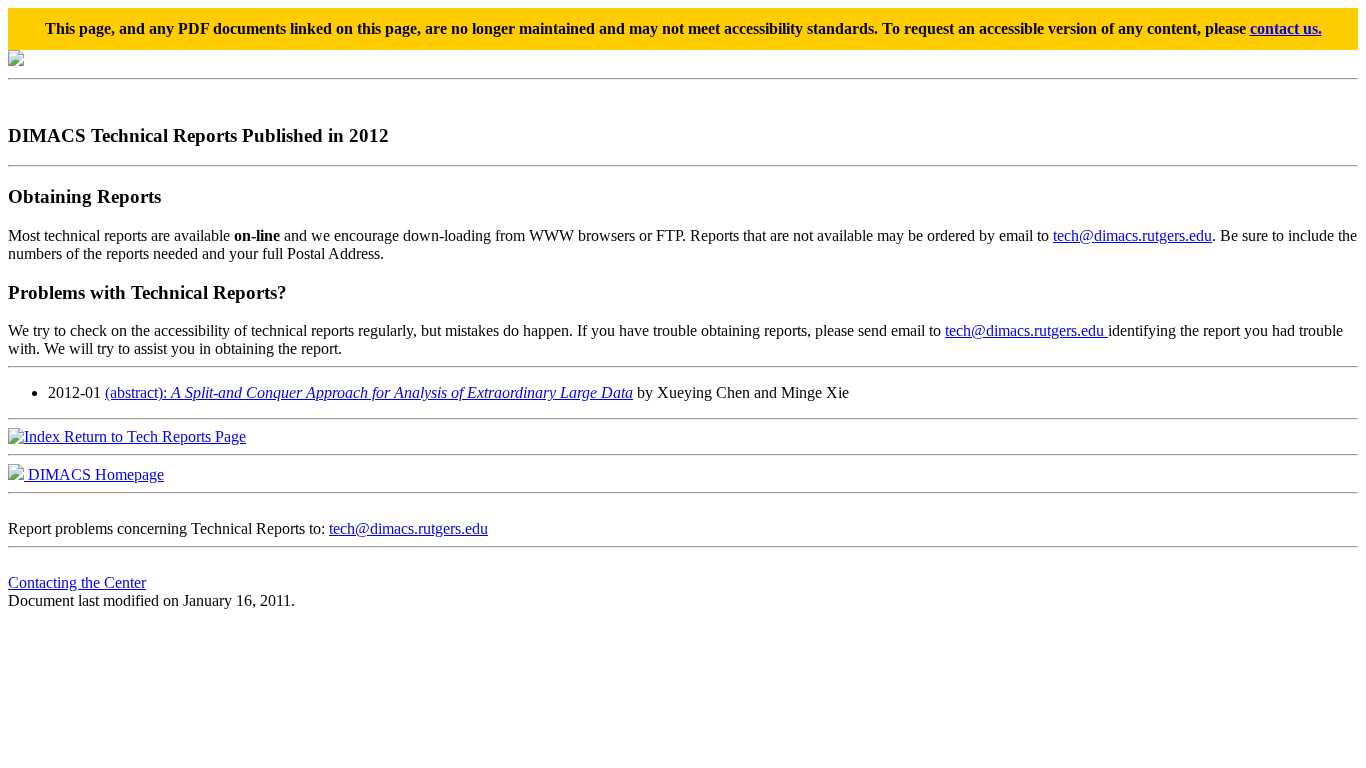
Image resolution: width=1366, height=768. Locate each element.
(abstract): (138, 392)
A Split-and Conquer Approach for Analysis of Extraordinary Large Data (402, 392)
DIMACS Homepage (94, 474)
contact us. (1286, 28)
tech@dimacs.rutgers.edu (1132, 235)
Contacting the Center (77, 582)
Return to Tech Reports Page (153, 436)
